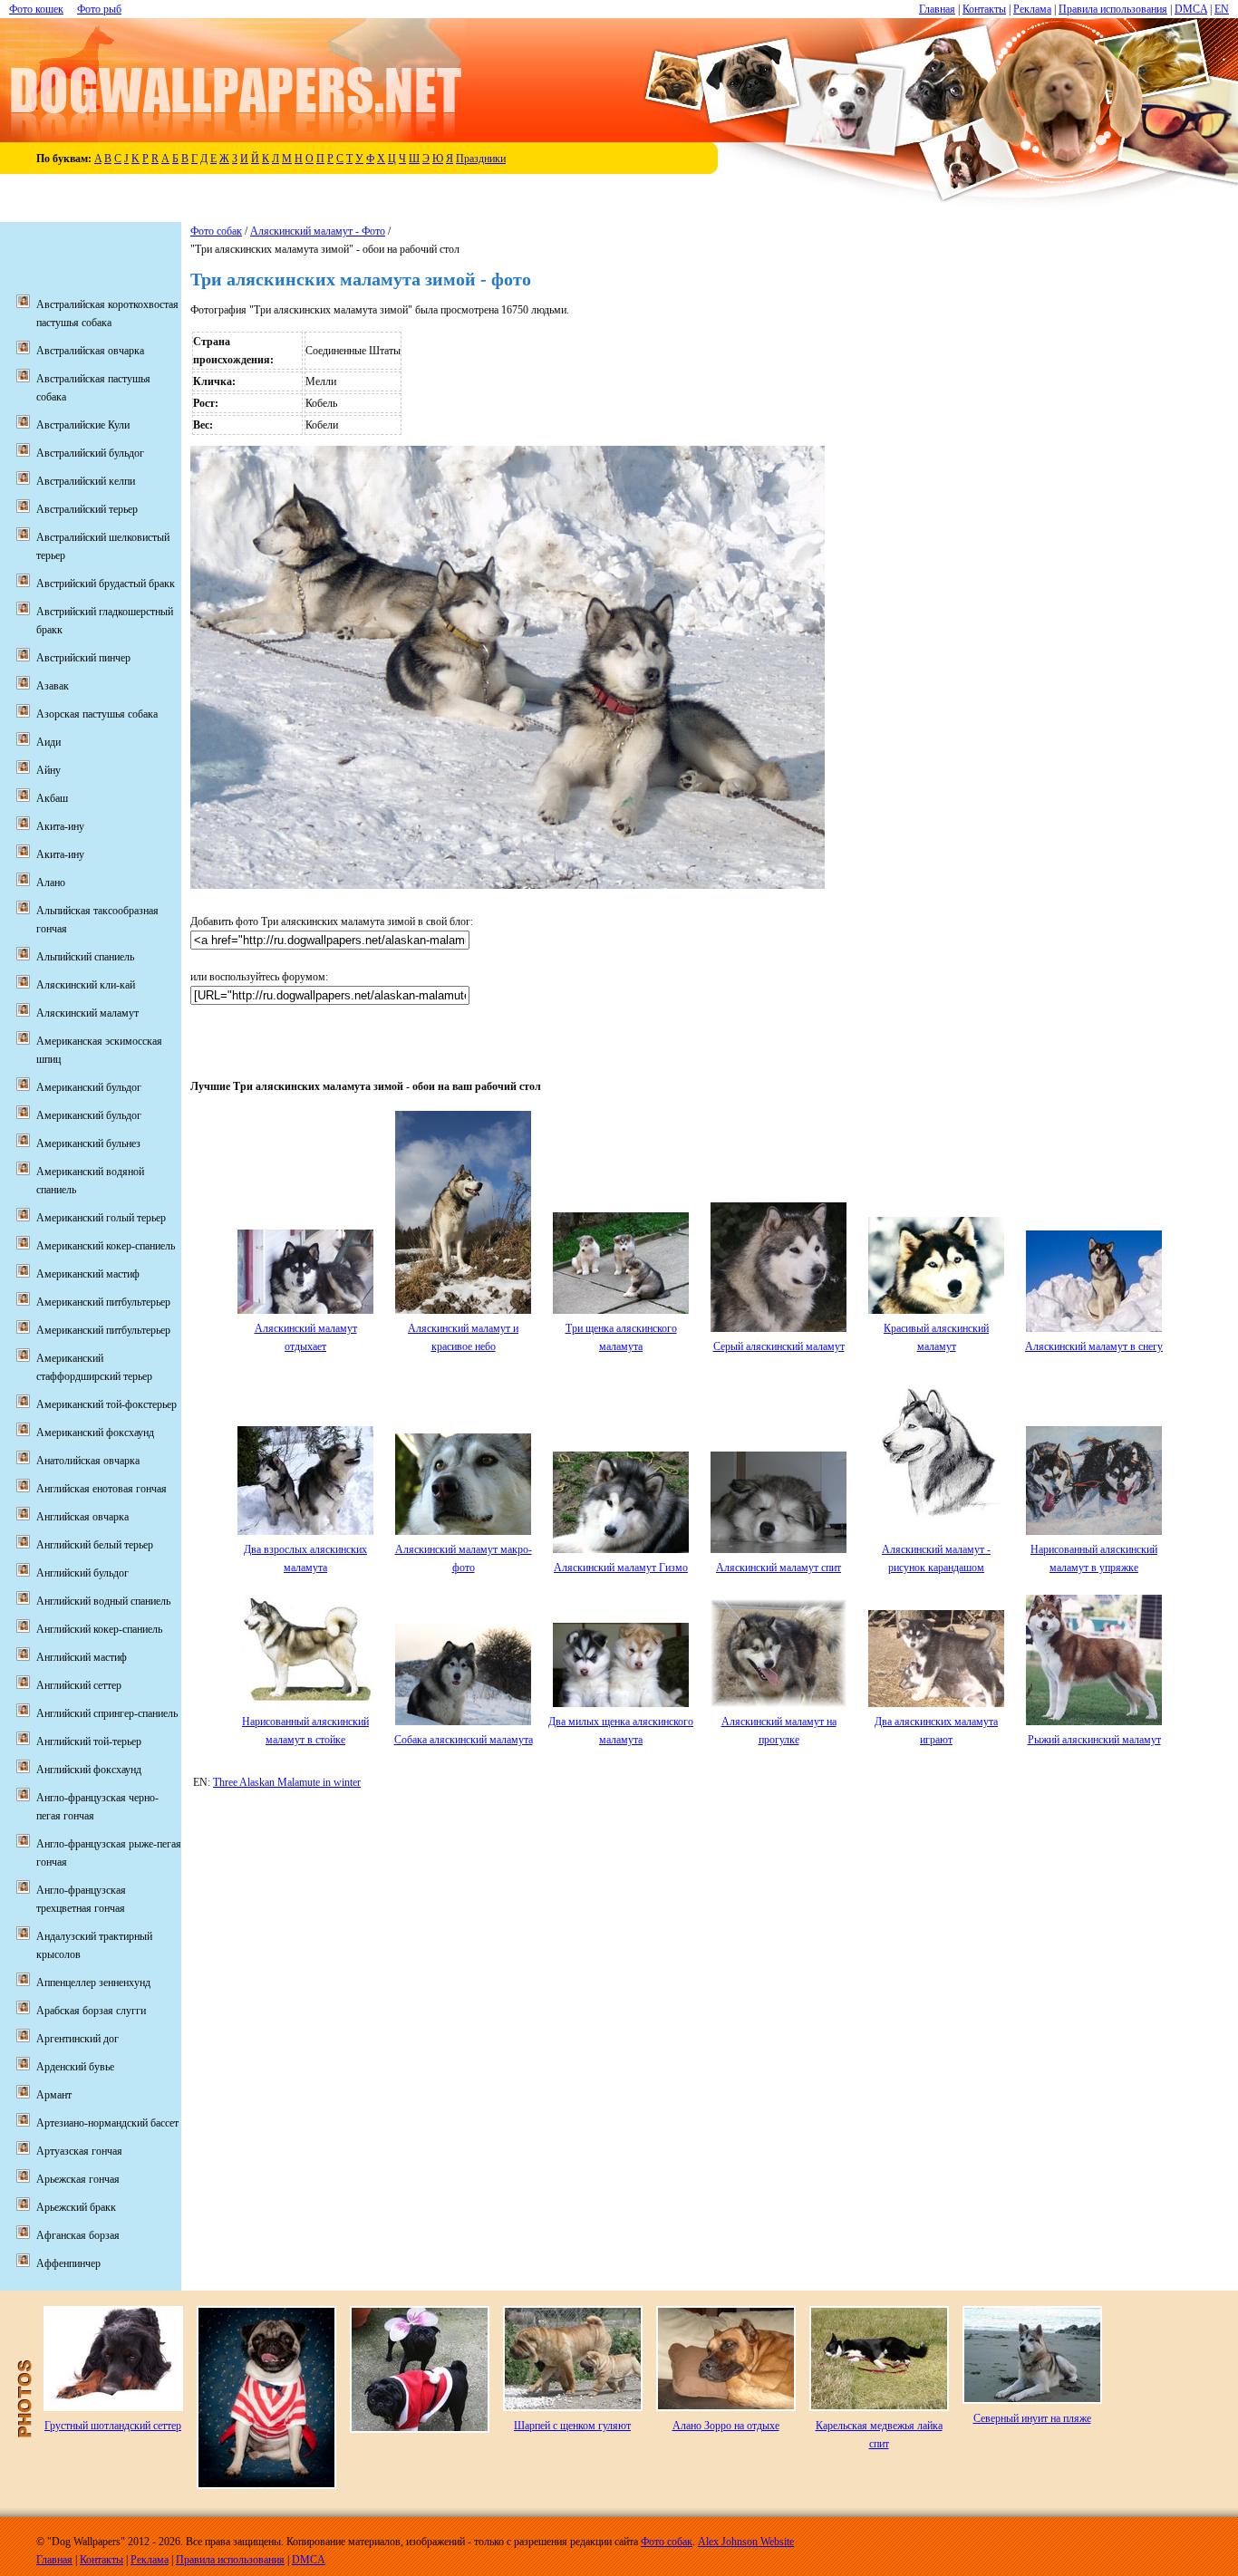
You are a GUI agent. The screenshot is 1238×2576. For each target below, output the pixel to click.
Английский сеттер (79, 1685)
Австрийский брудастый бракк (106, 584)
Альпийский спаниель (85, 957)
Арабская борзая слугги (91, 2011)
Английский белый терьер (95, 1545)
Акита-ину (60, 826)
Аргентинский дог (77, 2039)
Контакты (984, 9)
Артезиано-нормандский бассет (107, 2123)
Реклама (1032, 9)
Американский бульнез (88, 1143)
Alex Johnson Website (746, 2542)
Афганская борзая (78, 2235)
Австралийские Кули (83, 425)
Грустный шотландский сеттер (113, 2426)
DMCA (1191, 9)
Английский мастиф (82, 1657)
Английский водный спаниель (103, 1601)
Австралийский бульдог (90, 453)
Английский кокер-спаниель (99, 1629)
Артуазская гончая (79, 2151)
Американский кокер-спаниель (106, 1246)
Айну (48, 770)
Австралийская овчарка (90, 351)
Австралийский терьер (87, 509)
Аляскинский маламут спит (779, 1568)
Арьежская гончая (78, 2179)
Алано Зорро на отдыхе (726, 2426)
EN (1222, 9)
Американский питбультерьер (103, 1302)
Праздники (481, 159)
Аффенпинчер (68, 2263)
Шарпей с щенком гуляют (572, 2426)
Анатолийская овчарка (88, 1461)
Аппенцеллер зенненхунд (93, 1983)
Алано (51, 883)
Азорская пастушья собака (97, 714)
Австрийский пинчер (83, 658)
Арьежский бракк (76, 2207)
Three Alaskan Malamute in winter (287, 1782)
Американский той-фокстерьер (106, 1404)
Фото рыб (99, 9)
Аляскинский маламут (87, 1013)
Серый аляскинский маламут (779, 1346)
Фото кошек (36, 9)
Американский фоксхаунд (95, 1433)
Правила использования (1113, 9)
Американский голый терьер (101, 1218)
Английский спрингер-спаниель (107, 1713)
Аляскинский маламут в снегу (1094, 1346)
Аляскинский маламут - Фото (318, 231)
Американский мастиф (88, 1274)
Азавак (53, 686)
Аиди (48, 742)
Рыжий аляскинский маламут (1094, 1740)
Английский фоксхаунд (89, 1770)
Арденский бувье (75, 2067)
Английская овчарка (82, 1517)
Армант (54, 2095)
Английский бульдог (82, 1573)
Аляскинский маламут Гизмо (621, 1568)
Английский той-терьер (89, 1741)
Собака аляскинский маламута (464, 1740)
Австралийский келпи (86, 481)
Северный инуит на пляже (1032, 2418)
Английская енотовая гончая (102, 1489)
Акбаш (52, 798)
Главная (937, 9)
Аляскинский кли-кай (86, 985)
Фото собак (216, 231)
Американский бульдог (89, 1087)
